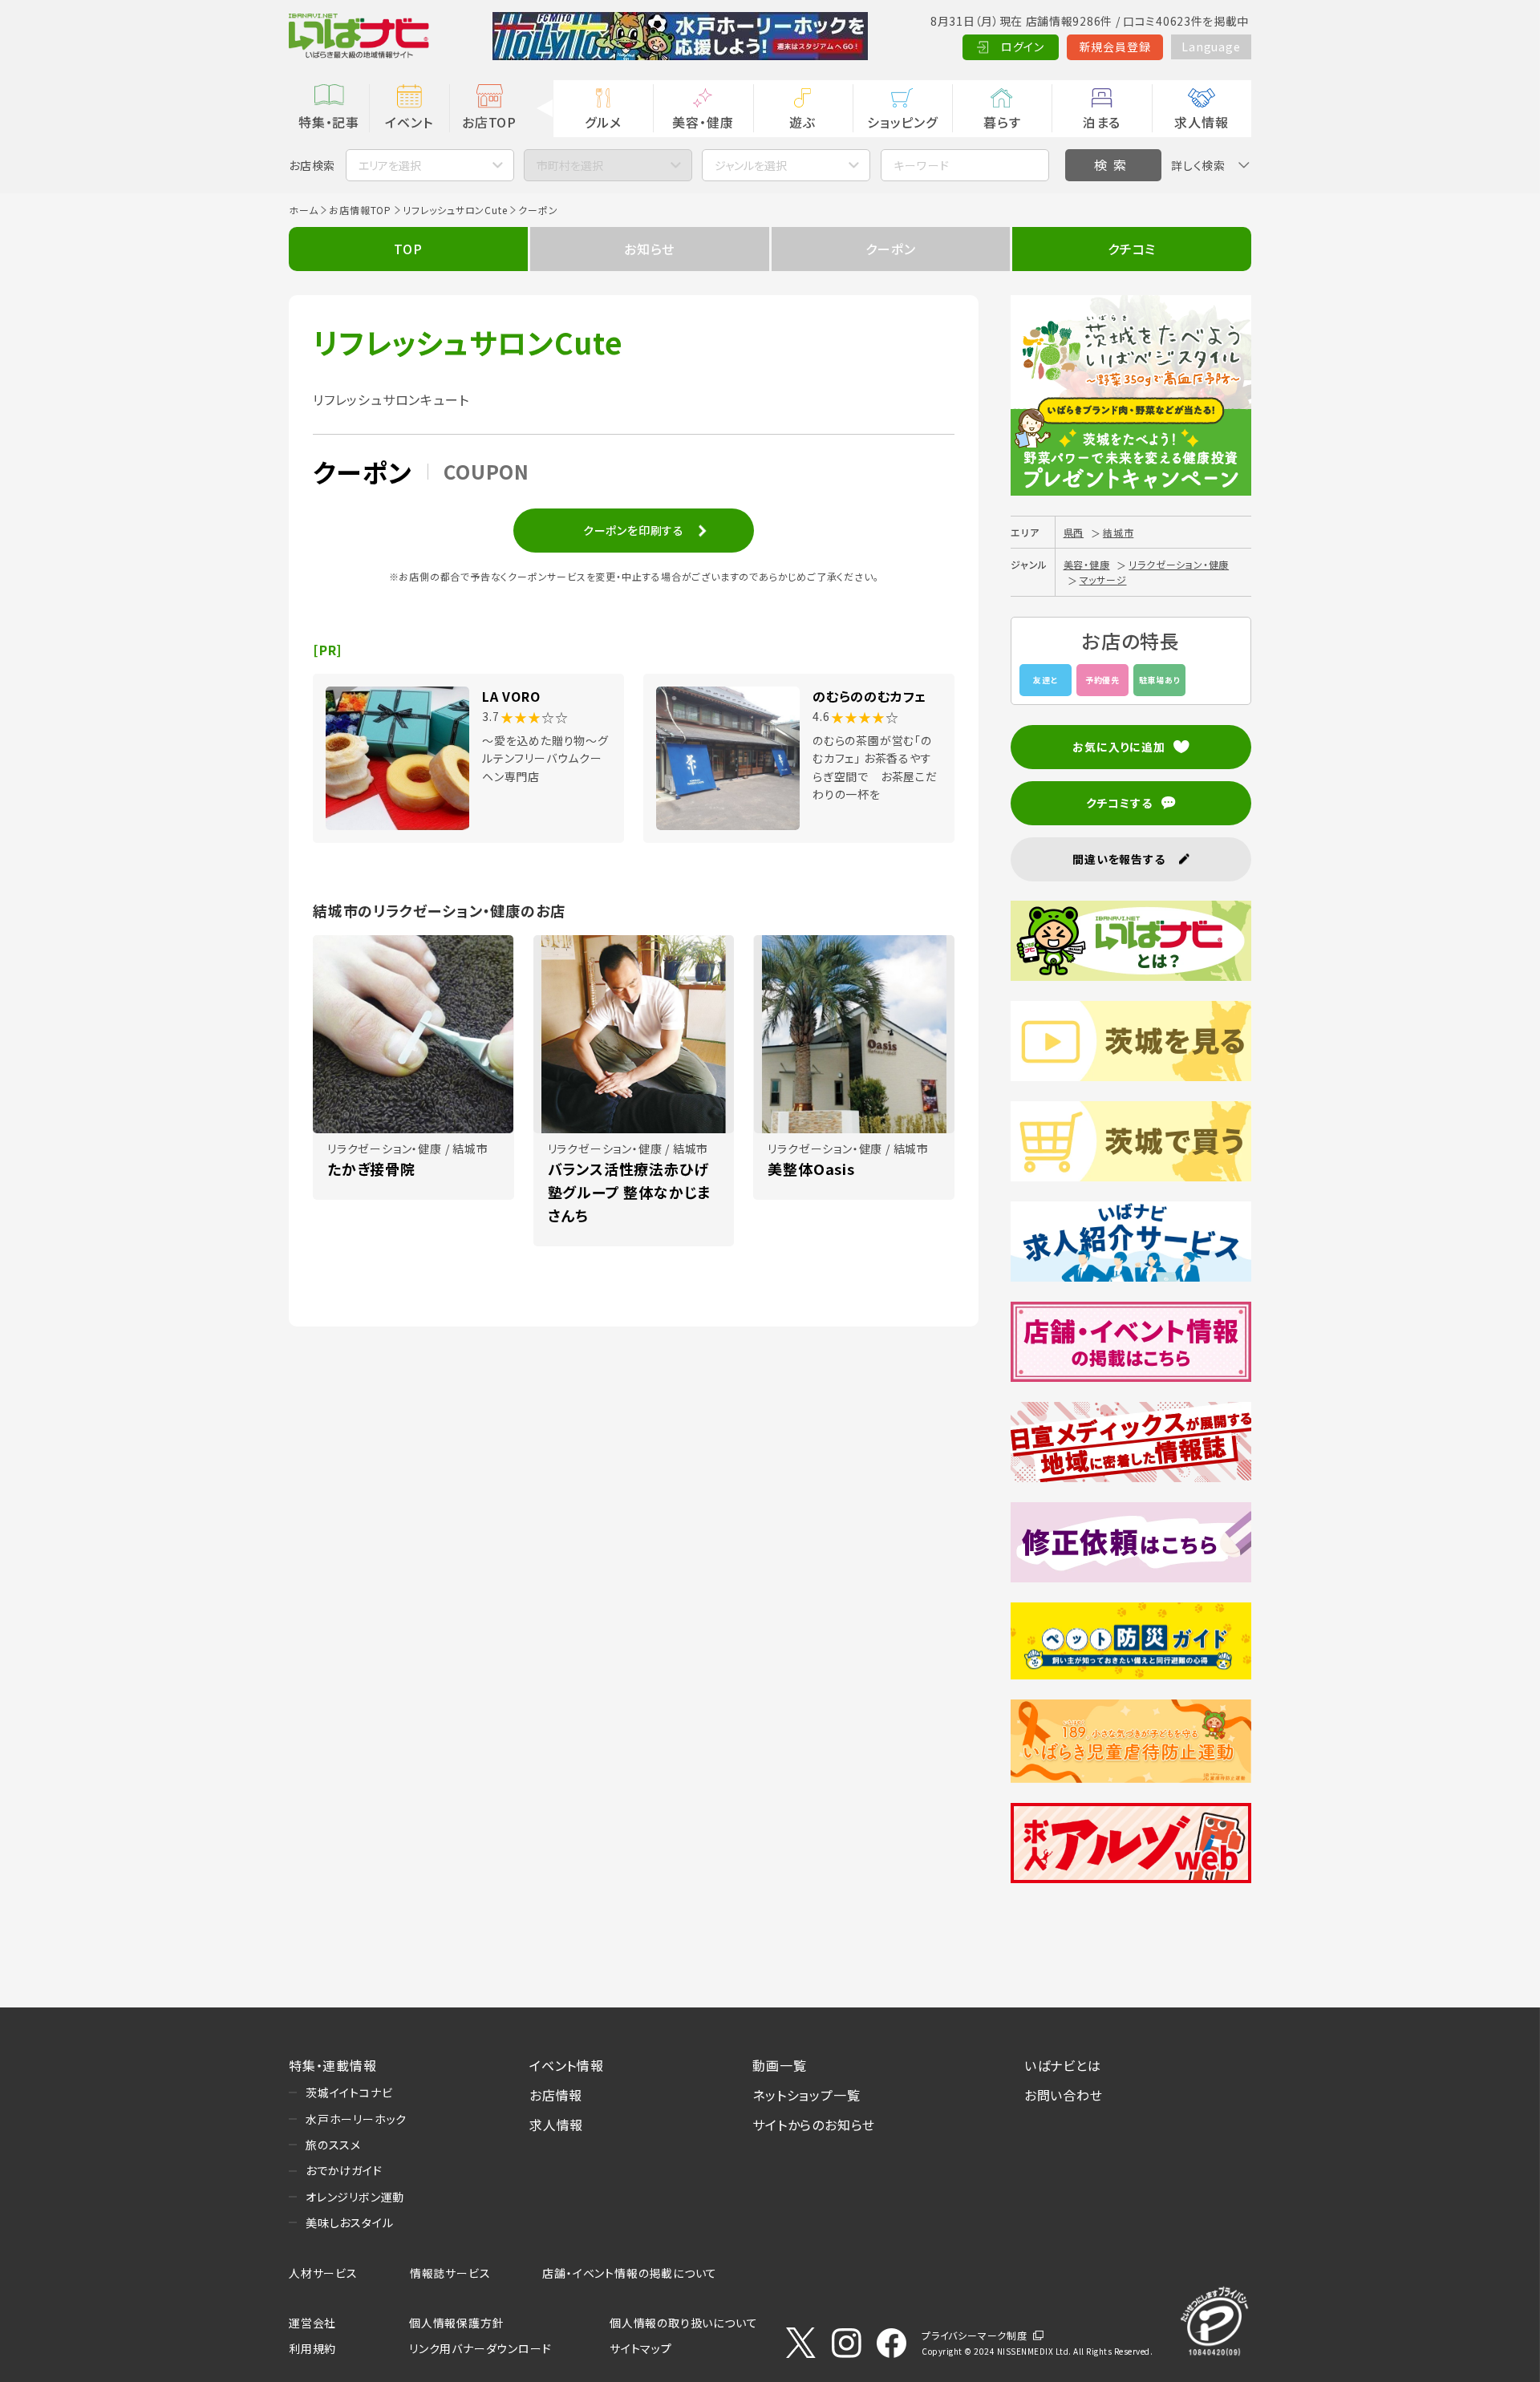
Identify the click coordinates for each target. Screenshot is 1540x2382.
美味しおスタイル (349, 2222)
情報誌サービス (450, 2273)
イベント (409, 122)
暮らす (1002, 122)
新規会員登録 (1115, 47)
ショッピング (902, 122)
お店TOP (489, 122)
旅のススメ (333, 2145)
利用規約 (312, 2348)
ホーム (303, 210)
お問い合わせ (1064, 2095)
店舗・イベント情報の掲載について (630, 2273)
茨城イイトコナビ (349, 2092)
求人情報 (1201, 122)
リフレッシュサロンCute (455, 210)
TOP (408, 249)
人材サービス (323, 2273)
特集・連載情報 (333, 2065)
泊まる (1102, 122)
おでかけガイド (344, 2170)
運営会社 (312, 2323)
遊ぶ (802, 122)
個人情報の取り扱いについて (683, 2323)
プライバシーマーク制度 (975, 2335)
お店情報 (556, 2095)
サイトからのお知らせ (814, 2125)
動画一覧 (779, 2065)
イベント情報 (567, 2065)
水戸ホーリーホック (356, 2119)
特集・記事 (329, 122)
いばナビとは (1063, 2065)
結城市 (1118, 532)
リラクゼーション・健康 (1179, 564)
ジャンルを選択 (751, 165)
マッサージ (1103, 579)
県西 (1074, 532)
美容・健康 (703, 122)
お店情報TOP (360, 210)
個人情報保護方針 (456, 2323)
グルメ (603, 122)
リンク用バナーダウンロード (480, 2348)
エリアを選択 (390, 165)
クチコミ (1132, 249)
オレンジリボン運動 (355, 2197)
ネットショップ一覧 (806, 2095)
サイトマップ (641, 2348)
